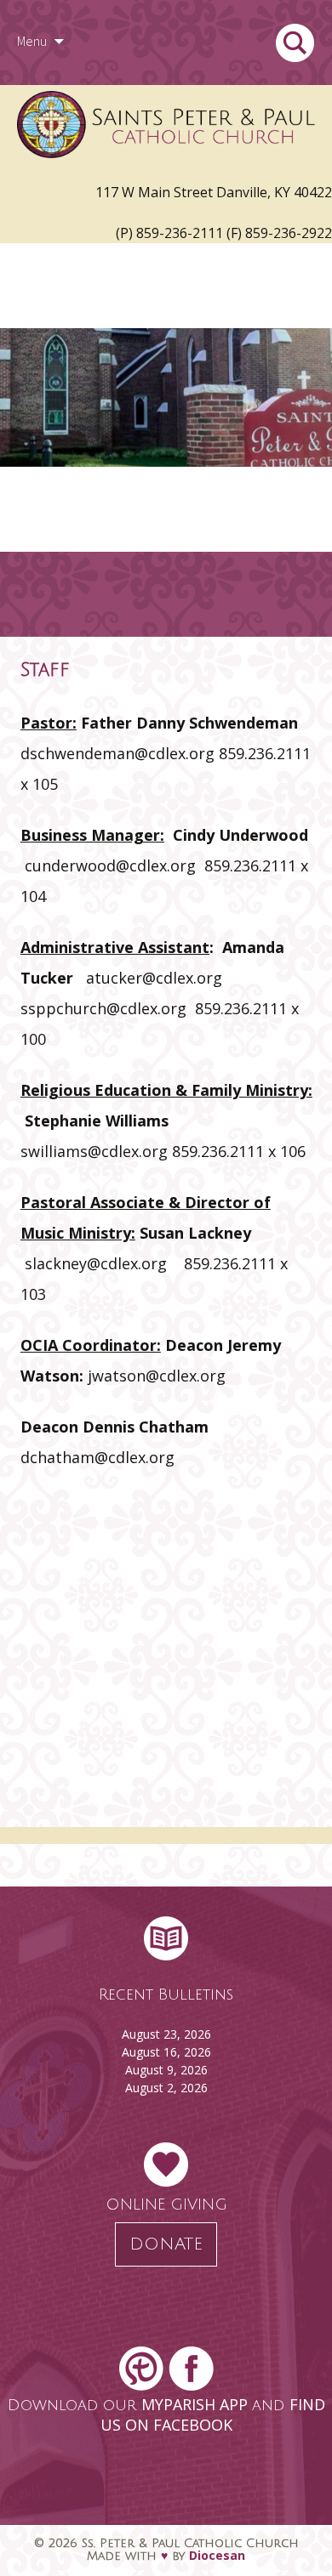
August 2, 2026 (166, 2088)
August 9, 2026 (166, 2070)
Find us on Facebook (213, 2414)
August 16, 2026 (166, 2052)
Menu (32, 41)
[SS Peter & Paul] (166, 128)
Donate (166, 2244)
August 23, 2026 (166, 2034)
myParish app (197, 2404)
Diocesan (217, 2555)
